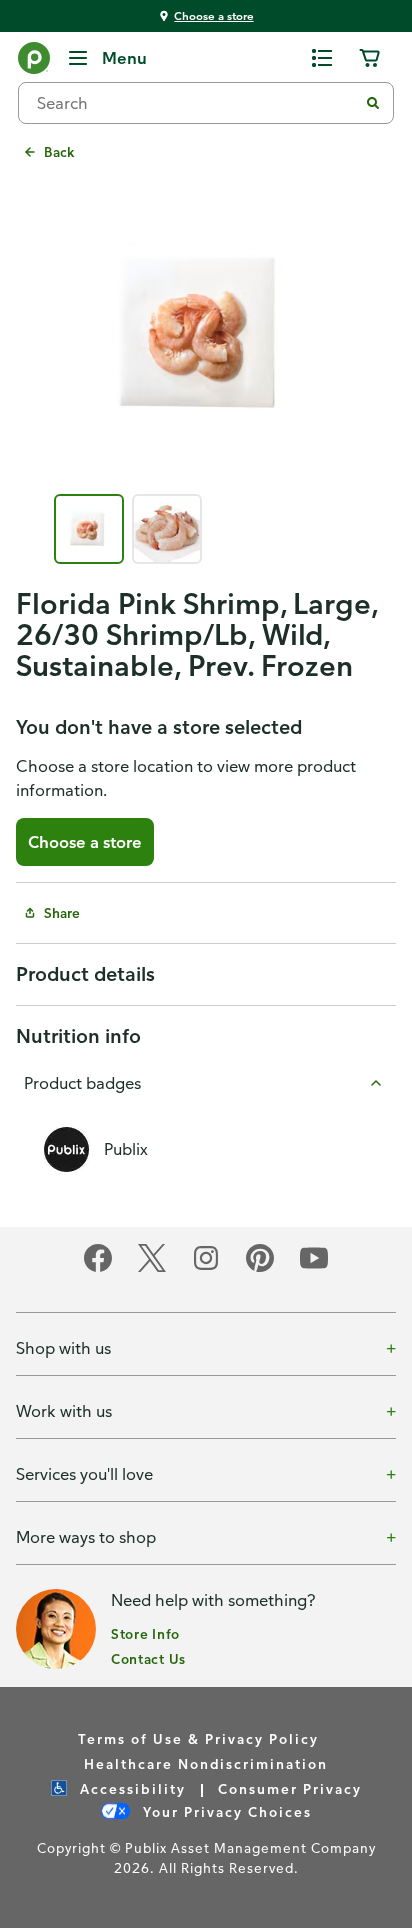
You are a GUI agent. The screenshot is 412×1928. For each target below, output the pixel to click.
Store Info (145, 1633)
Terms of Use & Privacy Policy (198, 1738)
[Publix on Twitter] (152, 1268)
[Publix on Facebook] (98, 1268)
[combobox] (196, 103)
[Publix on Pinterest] (260, 1268)
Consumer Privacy (290, 1788)
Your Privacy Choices (225, 1811)
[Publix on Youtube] (314, 1268)
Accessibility (130, 1788)
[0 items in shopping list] (322, 58)
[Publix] (34, 62)
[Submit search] (373, 103)
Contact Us (148, 1658)
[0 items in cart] (370, 58)
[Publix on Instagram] (206, 1268)
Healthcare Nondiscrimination (206, 1763)
